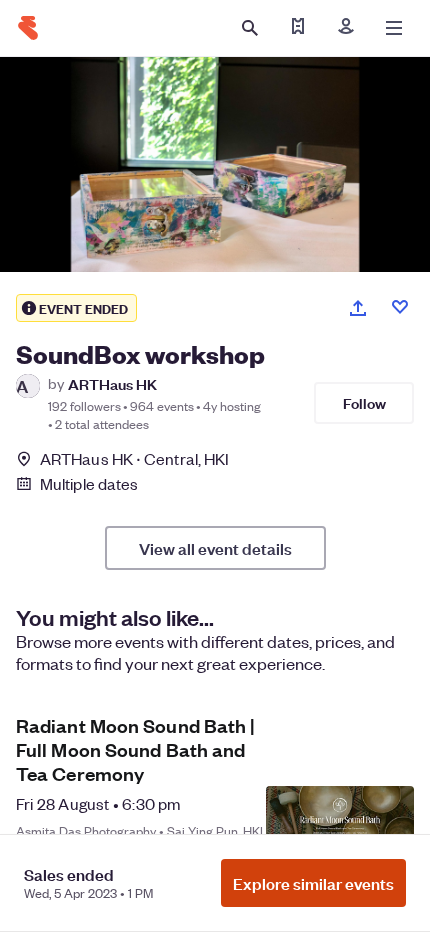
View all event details (215, 548)
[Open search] (250, 28)
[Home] (28, 28)
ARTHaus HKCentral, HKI (134, 458)
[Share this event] (358, 308)
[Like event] (400, 307)
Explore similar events (313, 883)
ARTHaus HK (112, 383)
